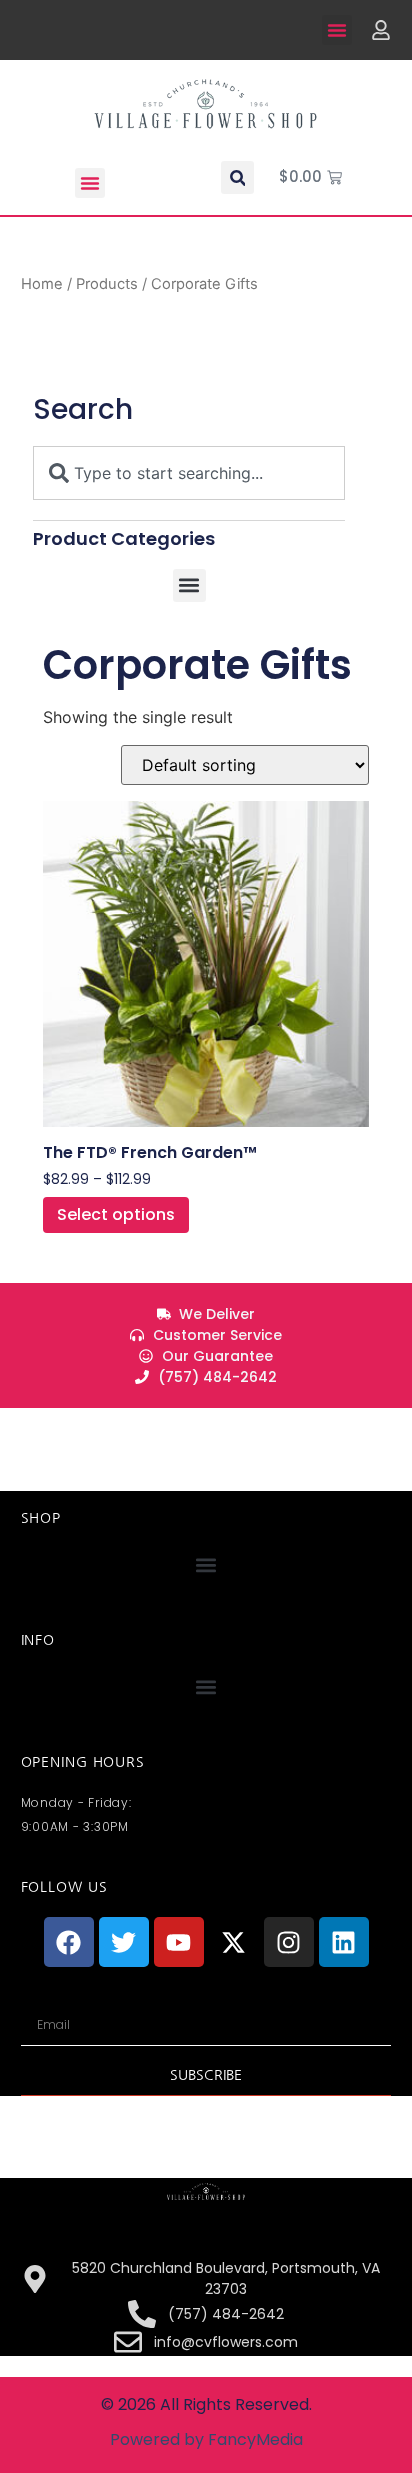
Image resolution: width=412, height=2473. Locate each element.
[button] (337, 30)
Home (42, 284)
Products (107, 284)
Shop (41, 1518)
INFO (38, 1640)
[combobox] (189, 473)
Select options (116, 1214)
